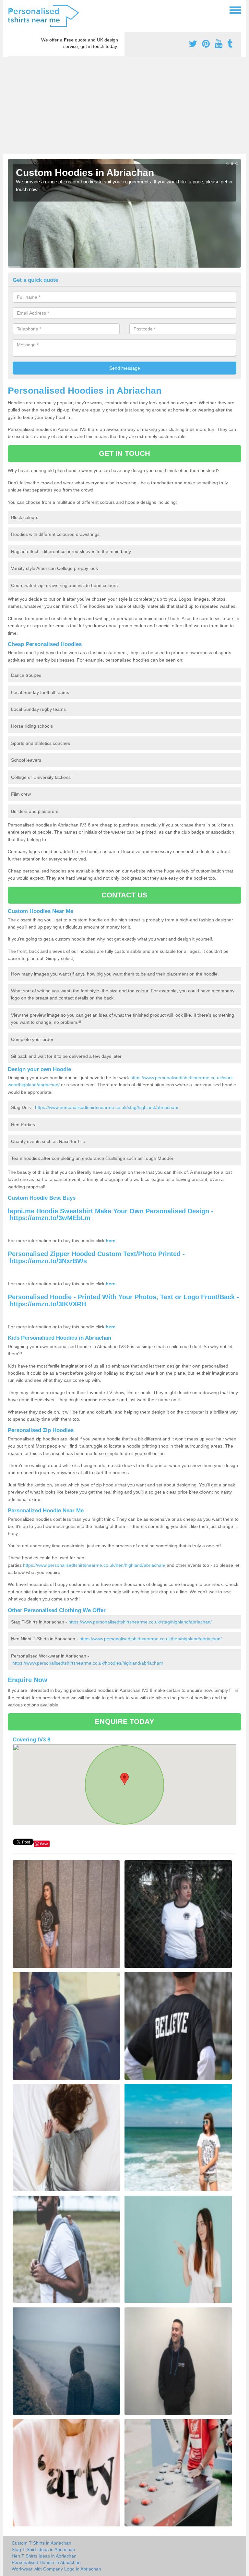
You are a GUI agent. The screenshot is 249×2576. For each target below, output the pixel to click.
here (111, 1241)
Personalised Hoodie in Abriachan (46, 2562)
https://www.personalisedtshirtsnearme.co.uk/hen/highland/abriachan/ (94, 1565)
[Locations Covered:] (11, 10)
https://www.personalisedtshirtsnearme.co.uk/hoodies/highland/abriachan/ (88, 1663)
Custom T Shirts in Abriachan (41, 2543)
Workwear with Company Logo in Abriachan (56, 2569)
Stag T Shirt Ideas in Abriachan (43, 2549)
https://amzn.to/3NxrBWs (48, 1261)
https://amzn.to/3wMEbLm (50, 1218)
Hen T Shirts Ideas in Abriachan (44, 2556)
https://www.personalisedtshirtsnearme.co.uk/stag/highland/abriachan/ (107, 1107)
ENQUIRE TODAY (124, 1721)
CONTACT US (125, 895)
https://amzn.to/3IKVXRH (48, 1304)
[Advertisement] (124, 106)
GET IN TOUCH (124, 453)
